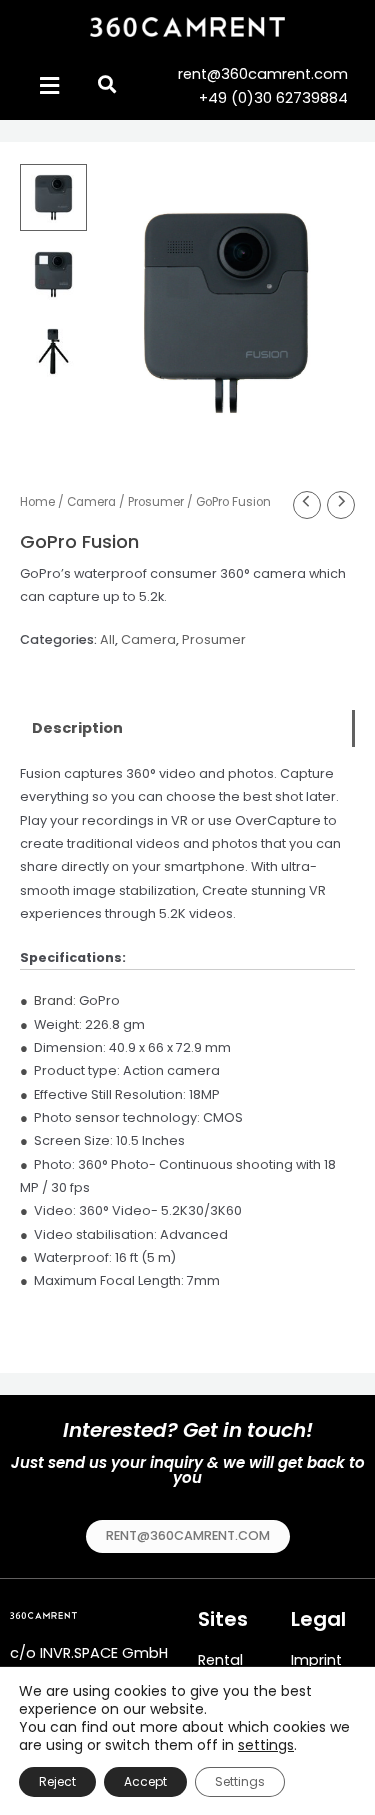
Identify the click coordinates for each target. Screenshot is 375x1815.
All (107, 639)
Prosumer (156, 502)
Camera (91, 502)
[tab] (187, 729)
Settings (240, 1781)
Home (37, 502)
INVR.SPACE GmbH (104, 1653)
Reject (57, 1781)
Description (77, 728)
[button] (188, 1536)
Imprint (316, 1660)
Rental (220, 1660)
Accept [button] (145, 1781)
